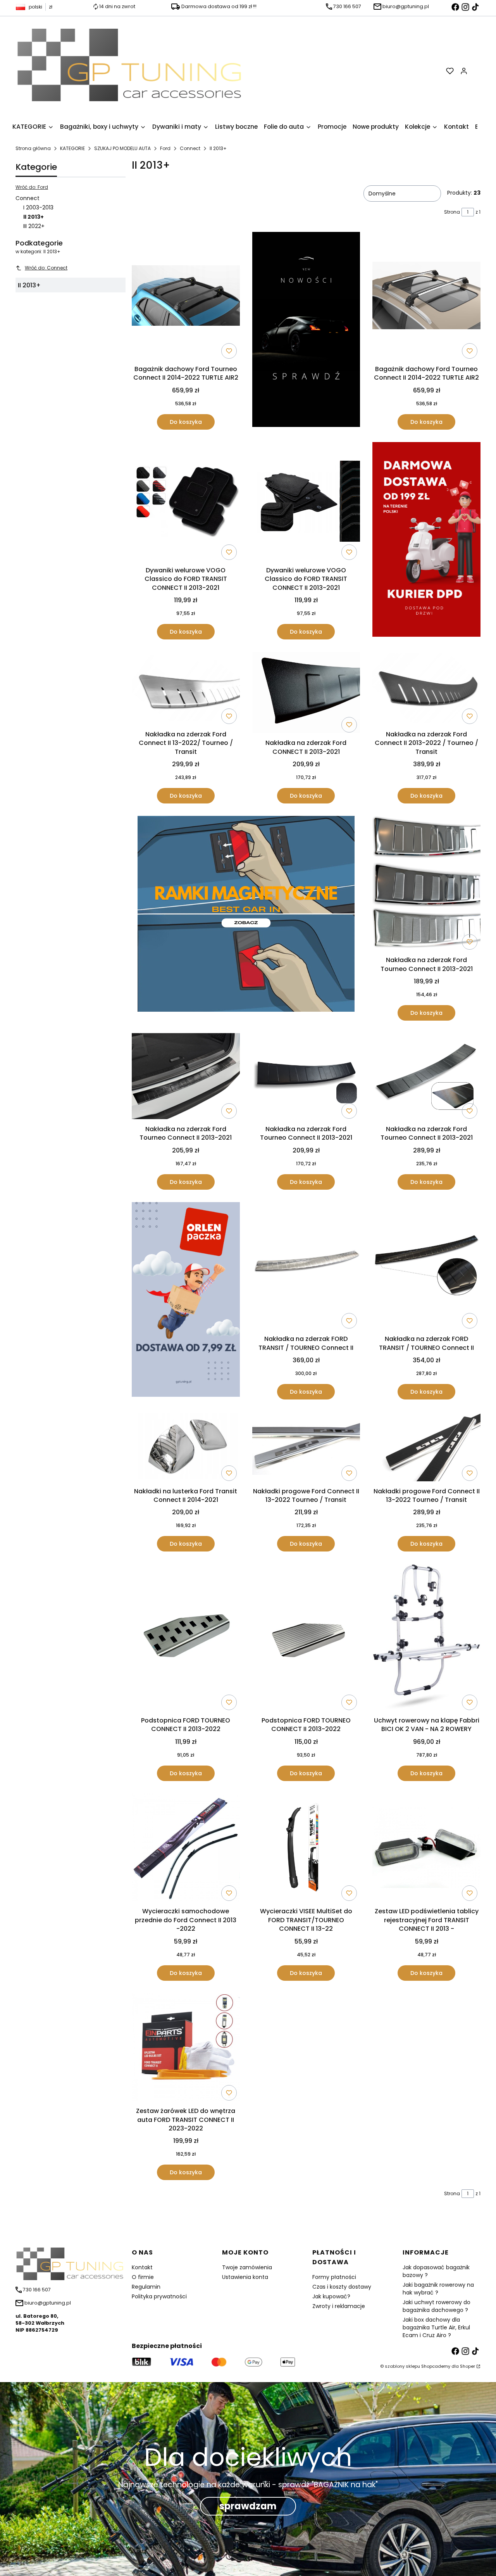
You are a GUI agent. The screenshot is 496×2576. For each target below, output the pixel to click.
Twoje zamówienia (247, 2267)
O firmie (143, 2277)
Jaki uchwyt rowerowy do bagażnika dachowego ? (437, 2306)
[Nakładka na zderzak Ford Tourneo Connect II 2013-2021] (426, 885)
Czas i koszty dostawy (342, 2287)
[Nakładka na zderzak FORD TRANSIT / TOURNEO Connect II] (306, 1267)
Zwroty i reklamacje (339, 2306)
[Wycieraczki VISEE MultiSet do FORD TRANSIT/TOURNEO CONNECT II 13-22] (306, 1849)
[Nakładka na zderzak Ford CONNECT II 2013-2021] (306, 694)
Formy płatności (334, 2277)
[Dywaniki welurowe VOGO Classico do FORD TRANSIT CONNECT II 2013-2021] (186, 503)
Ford (165, 148)
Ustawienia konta (245, 2277)
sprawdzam (248, 2506)
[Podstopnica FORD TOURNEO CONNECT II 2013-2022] (186, 1639)
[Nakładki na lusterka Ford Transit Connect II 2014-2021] (186, 1448)
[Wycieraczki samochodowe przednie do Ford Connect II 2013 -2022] (186, 1849)
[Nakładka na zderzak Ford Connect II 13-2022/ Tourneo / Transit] (186, 689)
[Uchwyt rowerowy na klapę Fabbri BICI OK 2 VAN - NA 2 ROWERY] (426, 1639)
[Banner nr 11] (186, 1301)
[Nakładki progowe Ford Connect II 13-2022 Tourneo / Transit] (306, 1448)
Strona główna (33, 148)
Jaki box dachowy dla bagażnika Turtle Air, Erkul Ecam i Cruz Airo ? (436, 2327)
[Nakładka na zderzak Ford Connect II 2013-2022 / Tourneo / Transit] (426, 689)
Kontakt (142, 2267)
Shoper (468, 2366)
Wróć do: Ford (32, 187)
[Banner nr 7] (246, 918)
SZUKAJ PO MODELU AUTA (122, 148)
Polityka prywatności (159, 2296)
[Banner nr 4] (426, 541)
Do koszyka (186, 422)
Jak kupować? (331, 2296)
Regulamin (146, 2287)
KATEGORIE (72, 148)
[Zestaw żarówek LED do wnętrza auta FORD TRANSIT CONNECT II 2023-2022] (186, 2049)
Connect (190, 148)
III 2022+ (34, 226)
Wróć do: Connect (46, 268)
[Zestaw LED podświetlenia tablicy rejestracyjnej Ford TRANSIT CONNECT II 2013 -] (426, 1849)
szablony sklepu (402, 2366)
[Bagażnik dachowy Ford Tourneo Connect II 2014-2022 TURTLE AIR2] (186, 297)
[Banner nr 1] (306, 331)
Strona (452, 212)
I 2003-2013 (38, 207)
